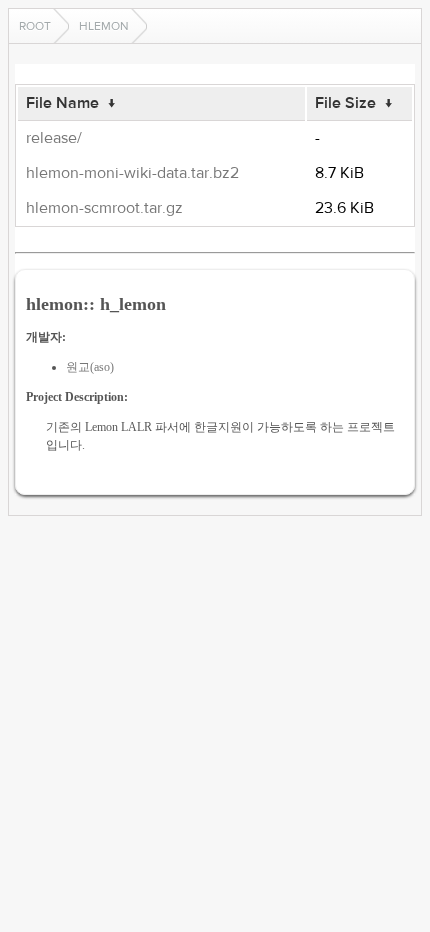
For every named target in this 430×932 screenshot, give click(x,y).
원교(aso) (90, 367)
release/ (54, 138)
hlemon (104, 26)
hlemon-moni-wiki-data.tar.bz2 (132, 173)
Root (35, 26)
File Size (345, 103)
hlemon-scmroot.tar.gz (104, 208)
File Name (62, 103)
